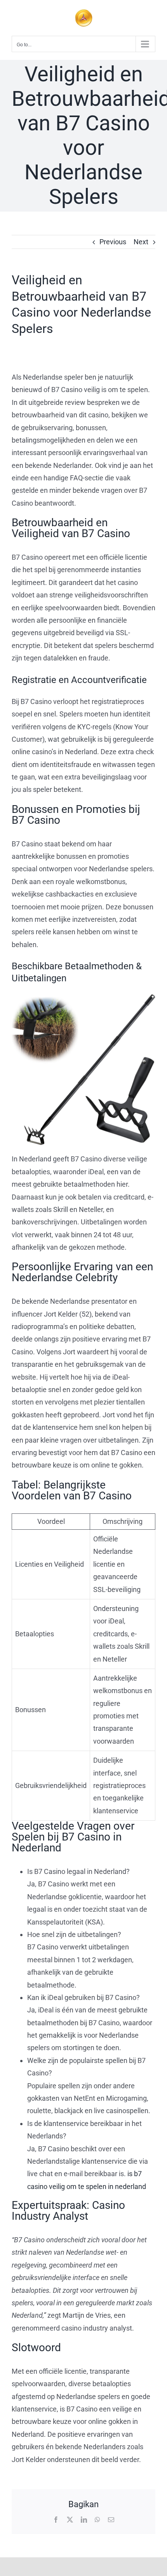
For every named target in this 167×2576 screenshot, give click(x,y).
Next (141, 242)
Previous (113, 242)
